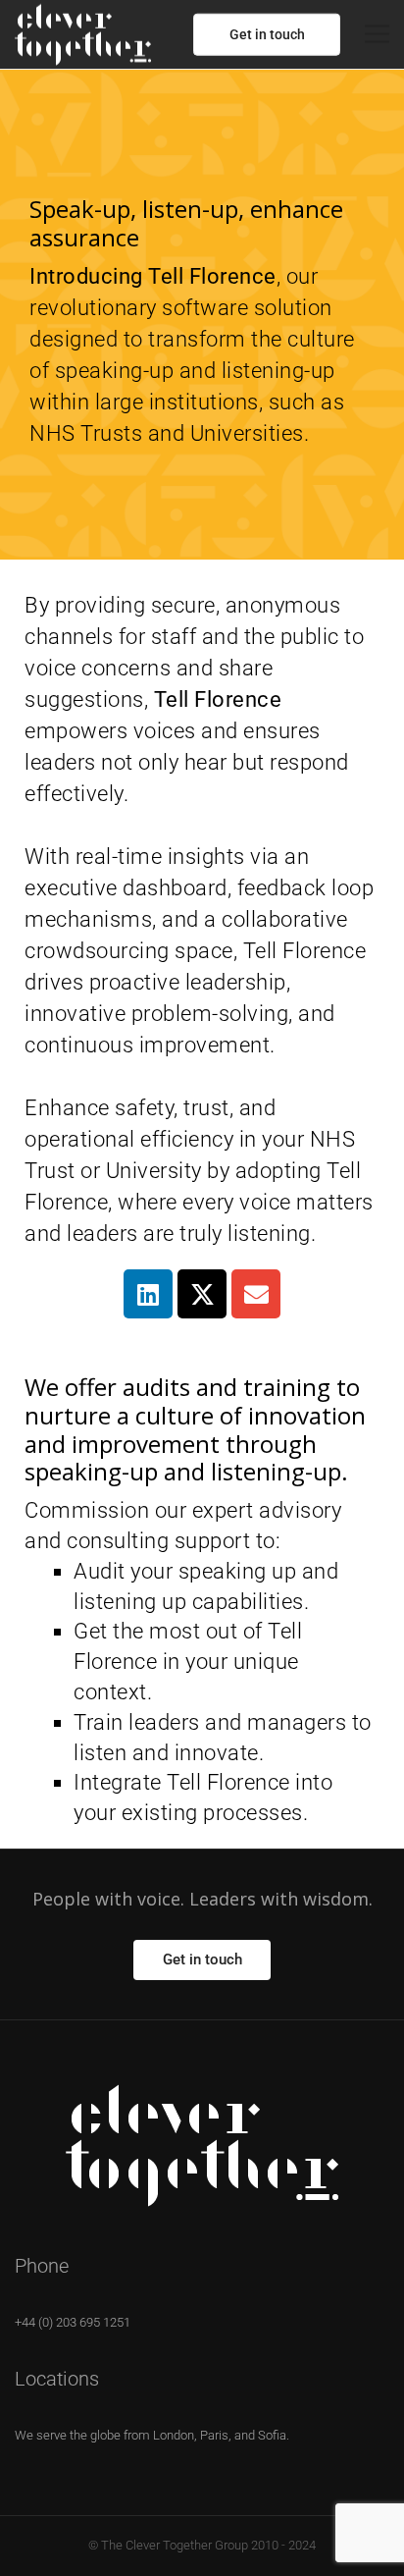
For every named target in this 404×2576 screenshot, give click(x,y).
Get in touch (267, 34)
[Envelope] (256, 1294)
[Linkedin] (148, 1294)
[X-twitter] (202, 1294)
